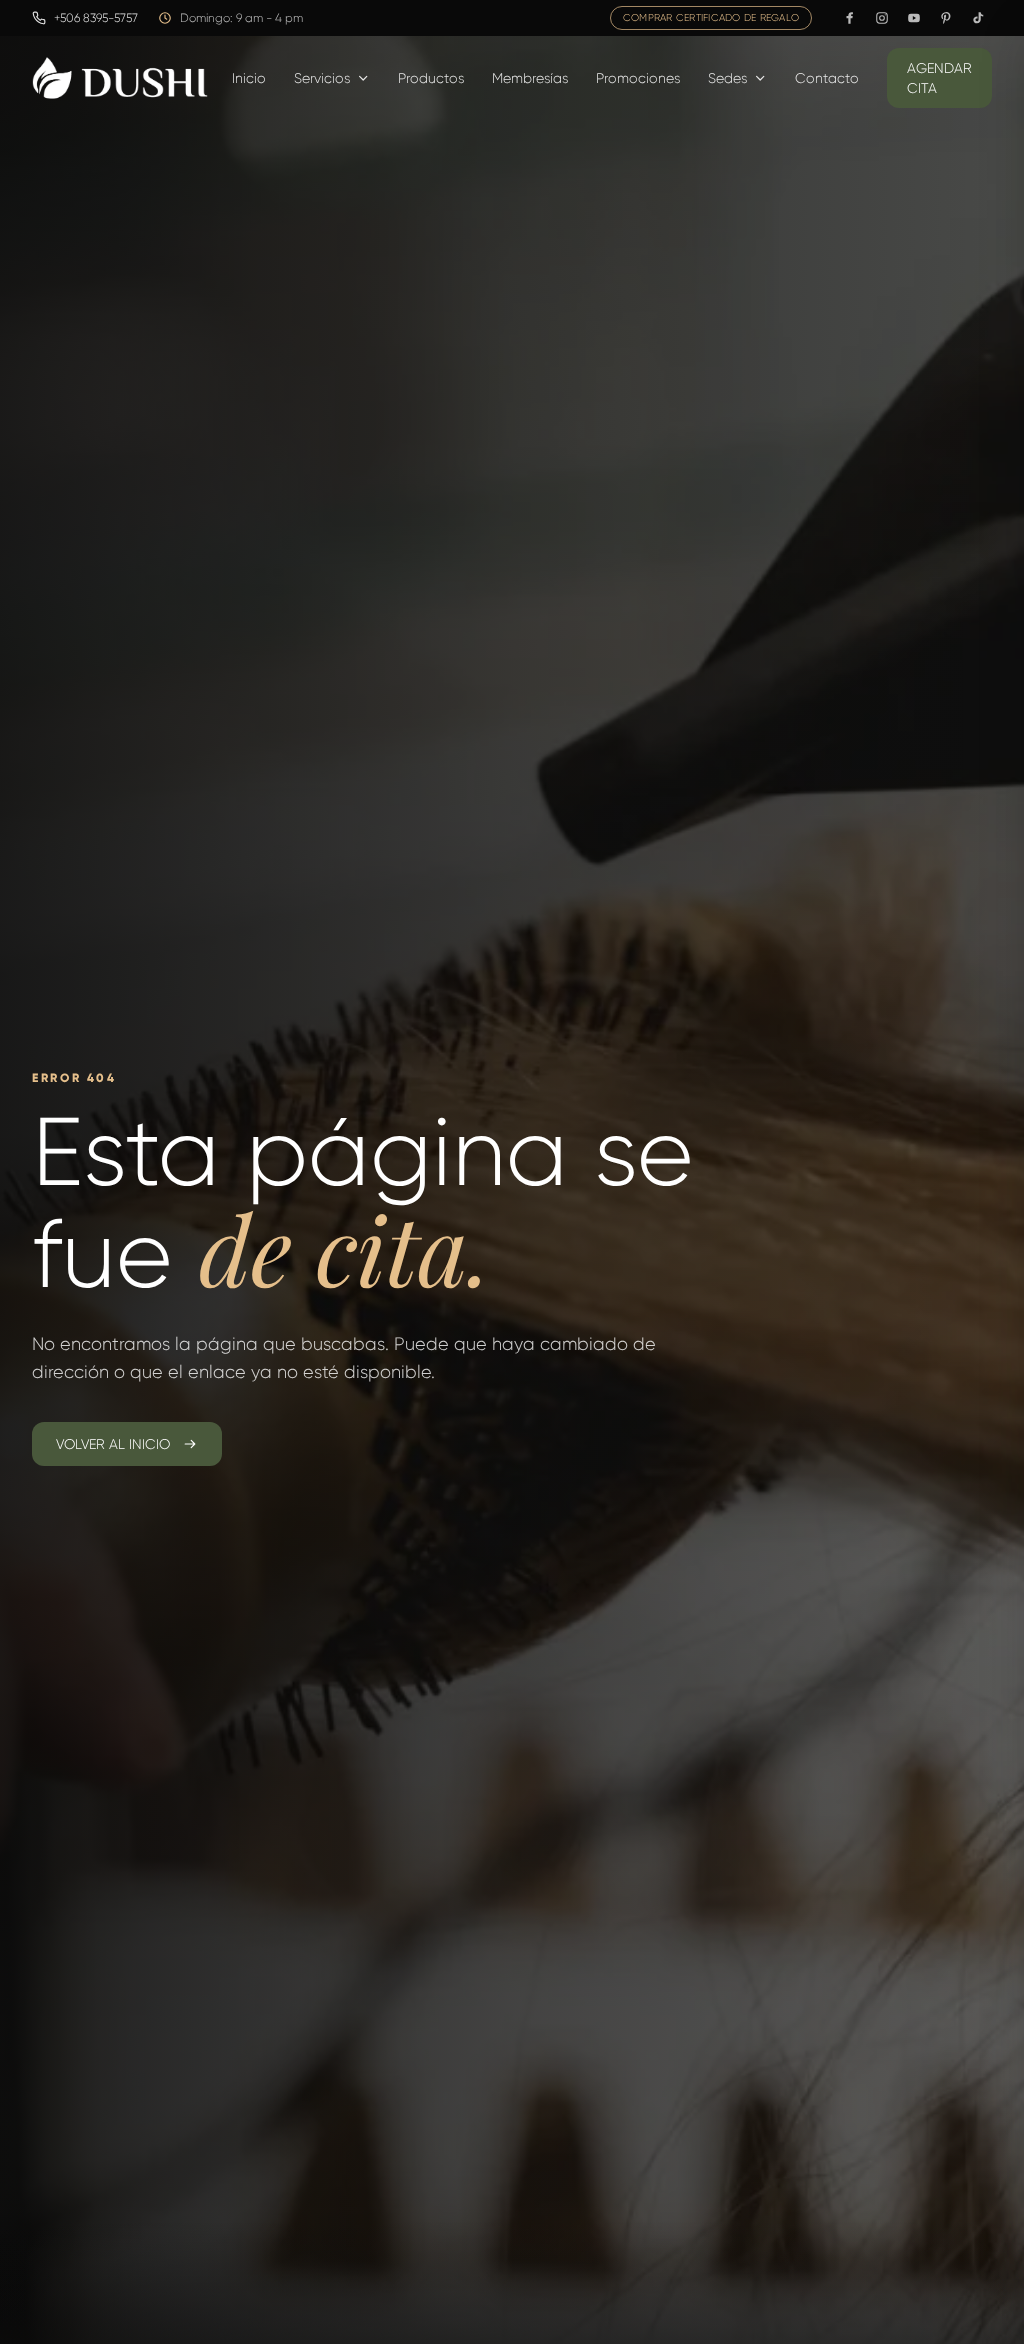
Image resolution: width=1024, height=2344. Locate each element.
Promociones (638, 78)
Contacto (827, 78)
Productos (431, 78)
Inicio (249, 78)
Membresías (530, 78)
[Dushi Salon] (120, 78)
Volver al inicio (113, 1444)
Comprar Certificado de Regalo (711, 17)
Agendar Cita (939, 78)
